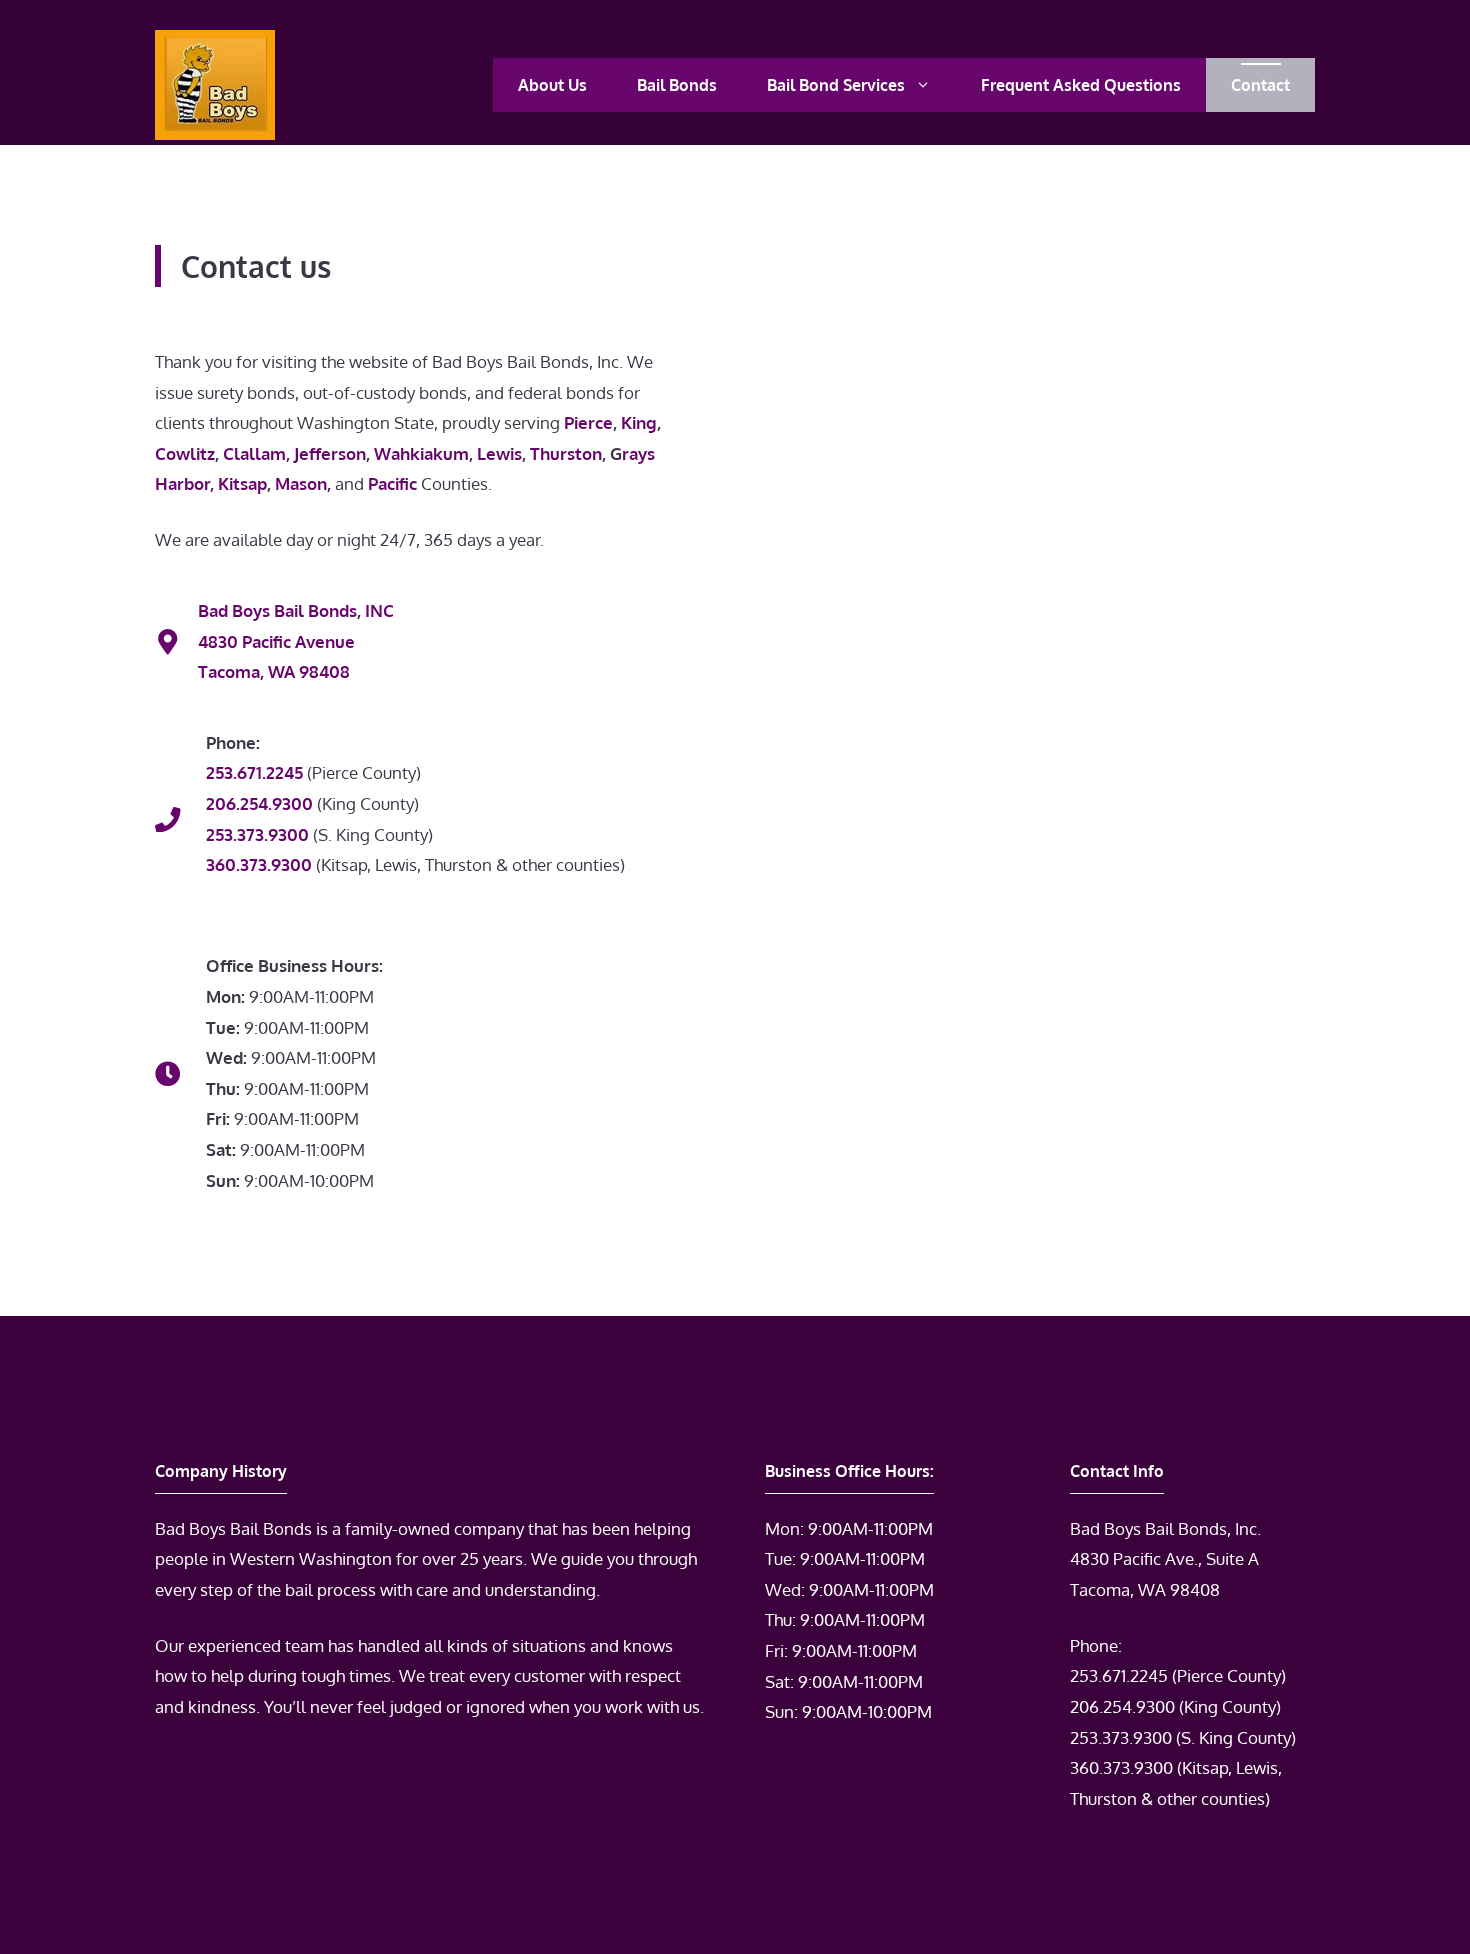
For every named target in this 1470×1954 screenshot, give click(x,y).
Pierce (588, 422)
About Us (552, 85)
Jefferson (330, 453)
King (639, 422)
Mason (301, 483)
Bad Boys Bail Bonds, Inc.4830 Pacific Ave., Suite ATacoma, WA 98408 (1165, 1559)
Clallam (254, 453)
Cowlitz (185, 453)
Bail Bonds (677, 85)
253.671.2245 (1119, 1675)
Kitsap (242, 483)
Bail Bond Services (836, 85)
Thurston (566, 453)
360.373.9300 (1121, 1767)
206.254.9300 (1122, 1706)
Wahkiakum (421, 453)
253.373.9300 (1121, 1737)
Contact (1260, 85)
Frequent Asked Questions (1081, 85)
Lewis (499, 453)
